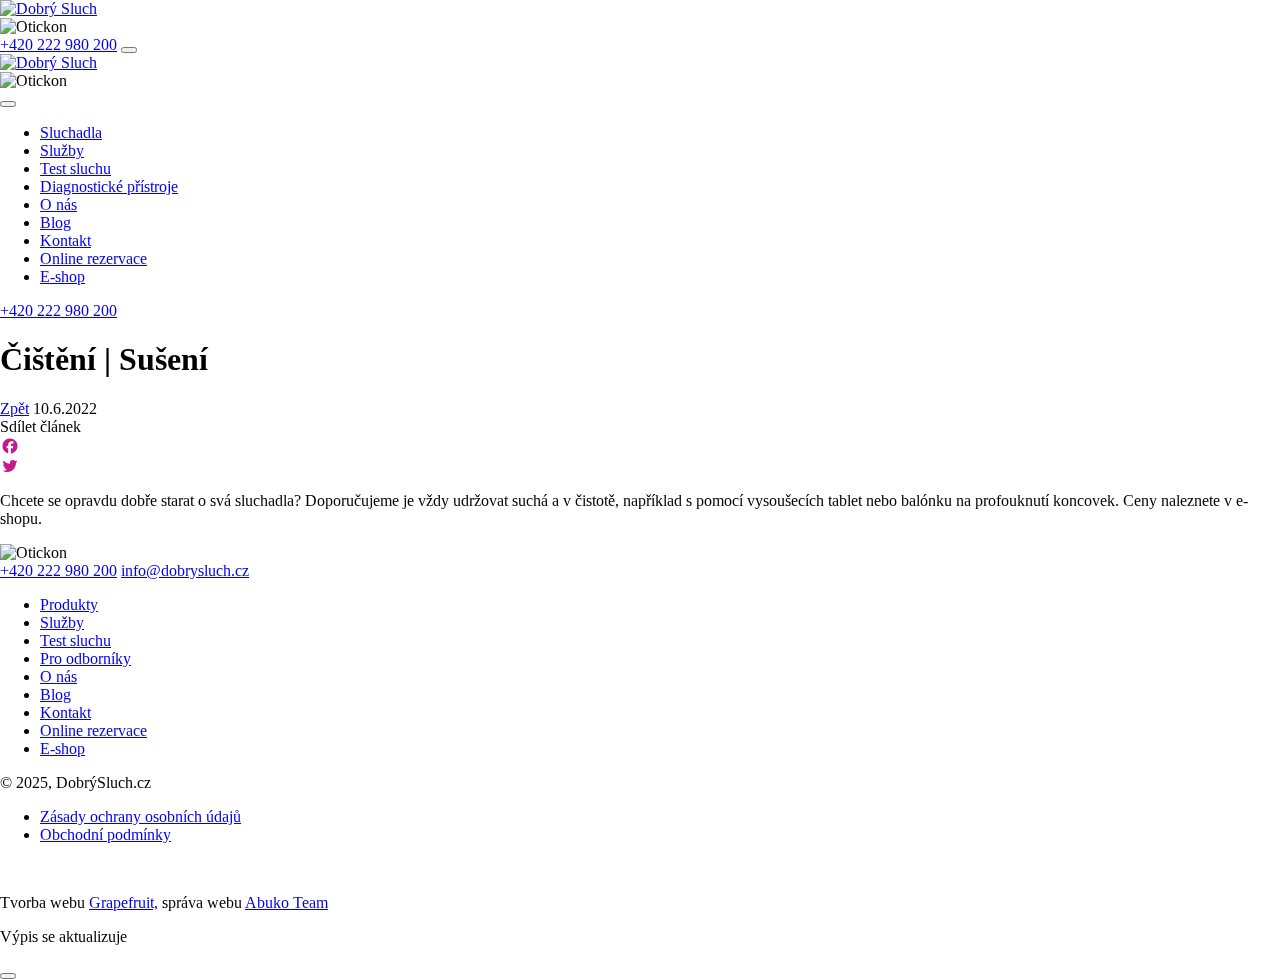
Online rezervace (93, 258)
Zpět (14, 408)
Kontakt (65, 240)
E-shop (62, 276)
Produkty (69, 604)
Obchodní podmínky (105, 834)
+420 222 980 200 (58, 44)
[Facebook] (640, 446)
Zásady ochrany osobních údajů (140, 816)
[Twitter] (640, 466)
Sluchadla (71, 132)
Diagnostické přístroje (109, 186)
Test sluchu (75, 168)
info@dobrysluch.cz (185, 570)
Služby (62, 150)
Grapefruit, (123, 902)
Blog (55, 222)
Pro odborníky (85, 658)
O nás (58, 204)
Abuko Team (286, 902)
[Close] (8, 104)
